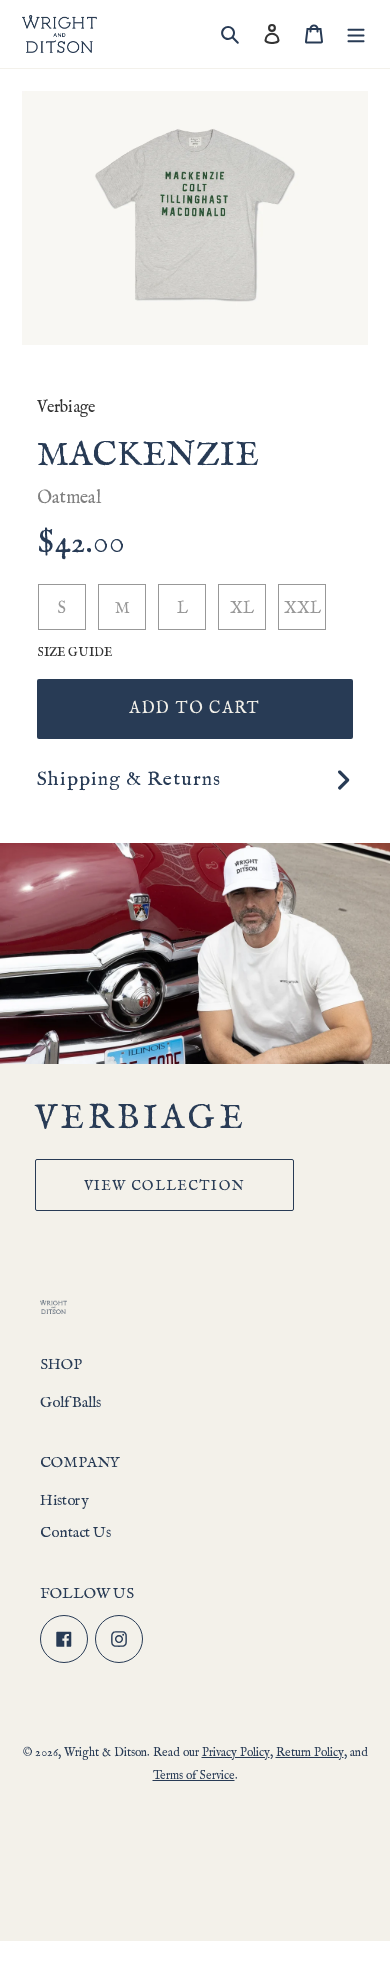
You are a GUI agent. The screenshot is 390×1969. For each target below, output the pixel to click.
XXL (302, 609)
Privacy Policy (236, 1752)
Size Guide (74, 652)
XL (242, 609)
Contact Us (75, 1532)
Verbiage (66, 408)
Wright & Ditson (105, 1752)
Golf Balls (70, 1402)
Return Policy (310, 1752)
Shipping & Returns (129, 779)
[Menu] (356, 34)
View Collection (164, 1186)
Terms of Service (194, 1775)
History (64, 1500)
